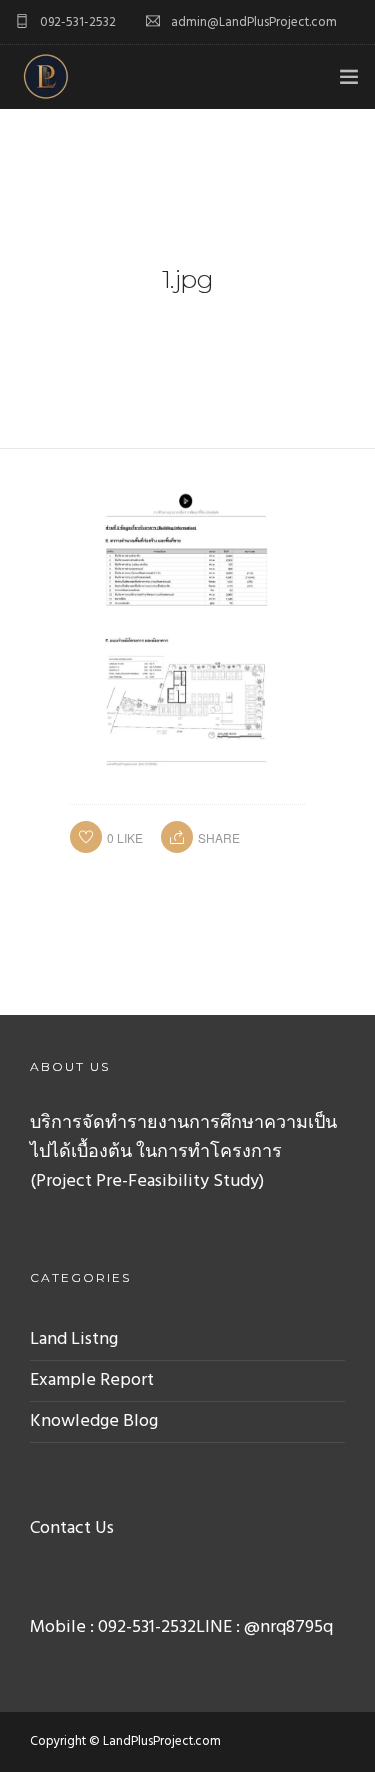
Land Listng (74, 1339)
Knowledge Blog (94, 1421)
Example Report (92, 1380)
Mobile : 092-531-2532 (113, 1627)
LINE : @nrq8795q (264, 1627)
